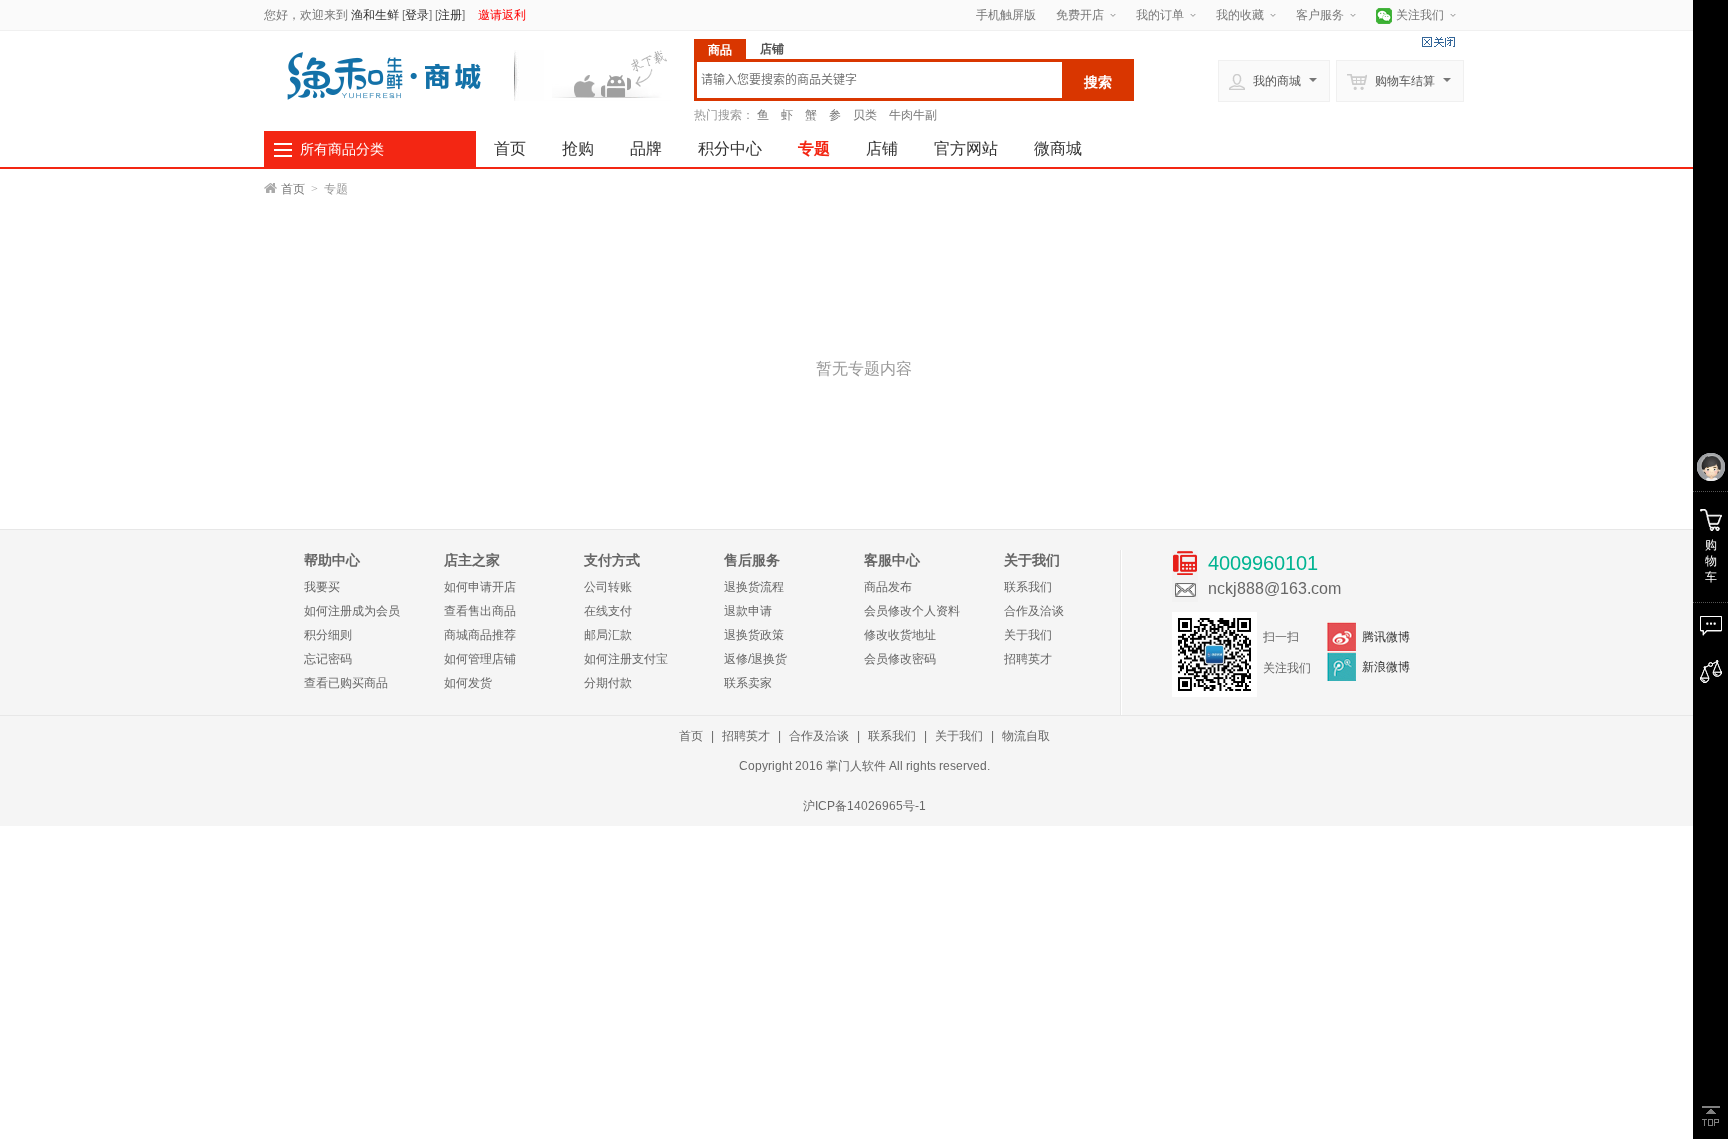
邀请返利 (502, 15)
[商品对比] (1710, 672)
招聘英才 (1028, 659)
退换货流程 (754, 587)
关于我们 (1028, 635)
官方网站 (966, 148)
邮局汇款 (608, 635)
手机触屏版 (1006, 15)
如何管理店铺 (480, 659)
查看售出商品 (480, 611)
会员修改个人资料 (912, 611)
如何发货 (468, 683)
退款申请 (748, 611)
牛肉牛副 (913, 115)
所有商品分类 (342, 149)
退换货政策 (754, 635)
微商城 (1058, 148)
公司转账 (608, 587)
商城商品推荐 (480, 635)
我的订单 (1160, 15)
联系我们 (1028, 587)
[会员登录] (1710, 468)
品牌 (646, 148)
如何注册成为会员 (352, 611)
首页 (510, 148)
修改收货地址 (900, 635)
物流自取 (1026, 736)
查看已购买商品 (346, 683)
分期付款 (608, 683)
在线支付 (608, 611)
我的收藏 (1240, 15)
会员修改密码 (900, 659)
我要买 (322, 587)
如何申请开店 (480, 587)
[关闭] (1438, 42)
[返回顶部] (1710, 1116)
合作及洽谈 (1034, 611)
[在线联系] (1710, 626)
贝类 (865, 115)
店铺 (882, 148)
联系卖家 (748, 683)
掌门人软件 (856, 766)
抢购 (578, 148)
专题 (814, 148)
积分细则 (328, 635)
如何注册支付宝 (626, 659)
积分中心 (730, 148)
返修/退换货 (755, 659)
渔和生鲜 (375, 15)
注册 (450, 15)
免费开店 (1080, 15)
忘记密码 (328, 659)
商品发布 (888, 587)
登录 (417, 15)
